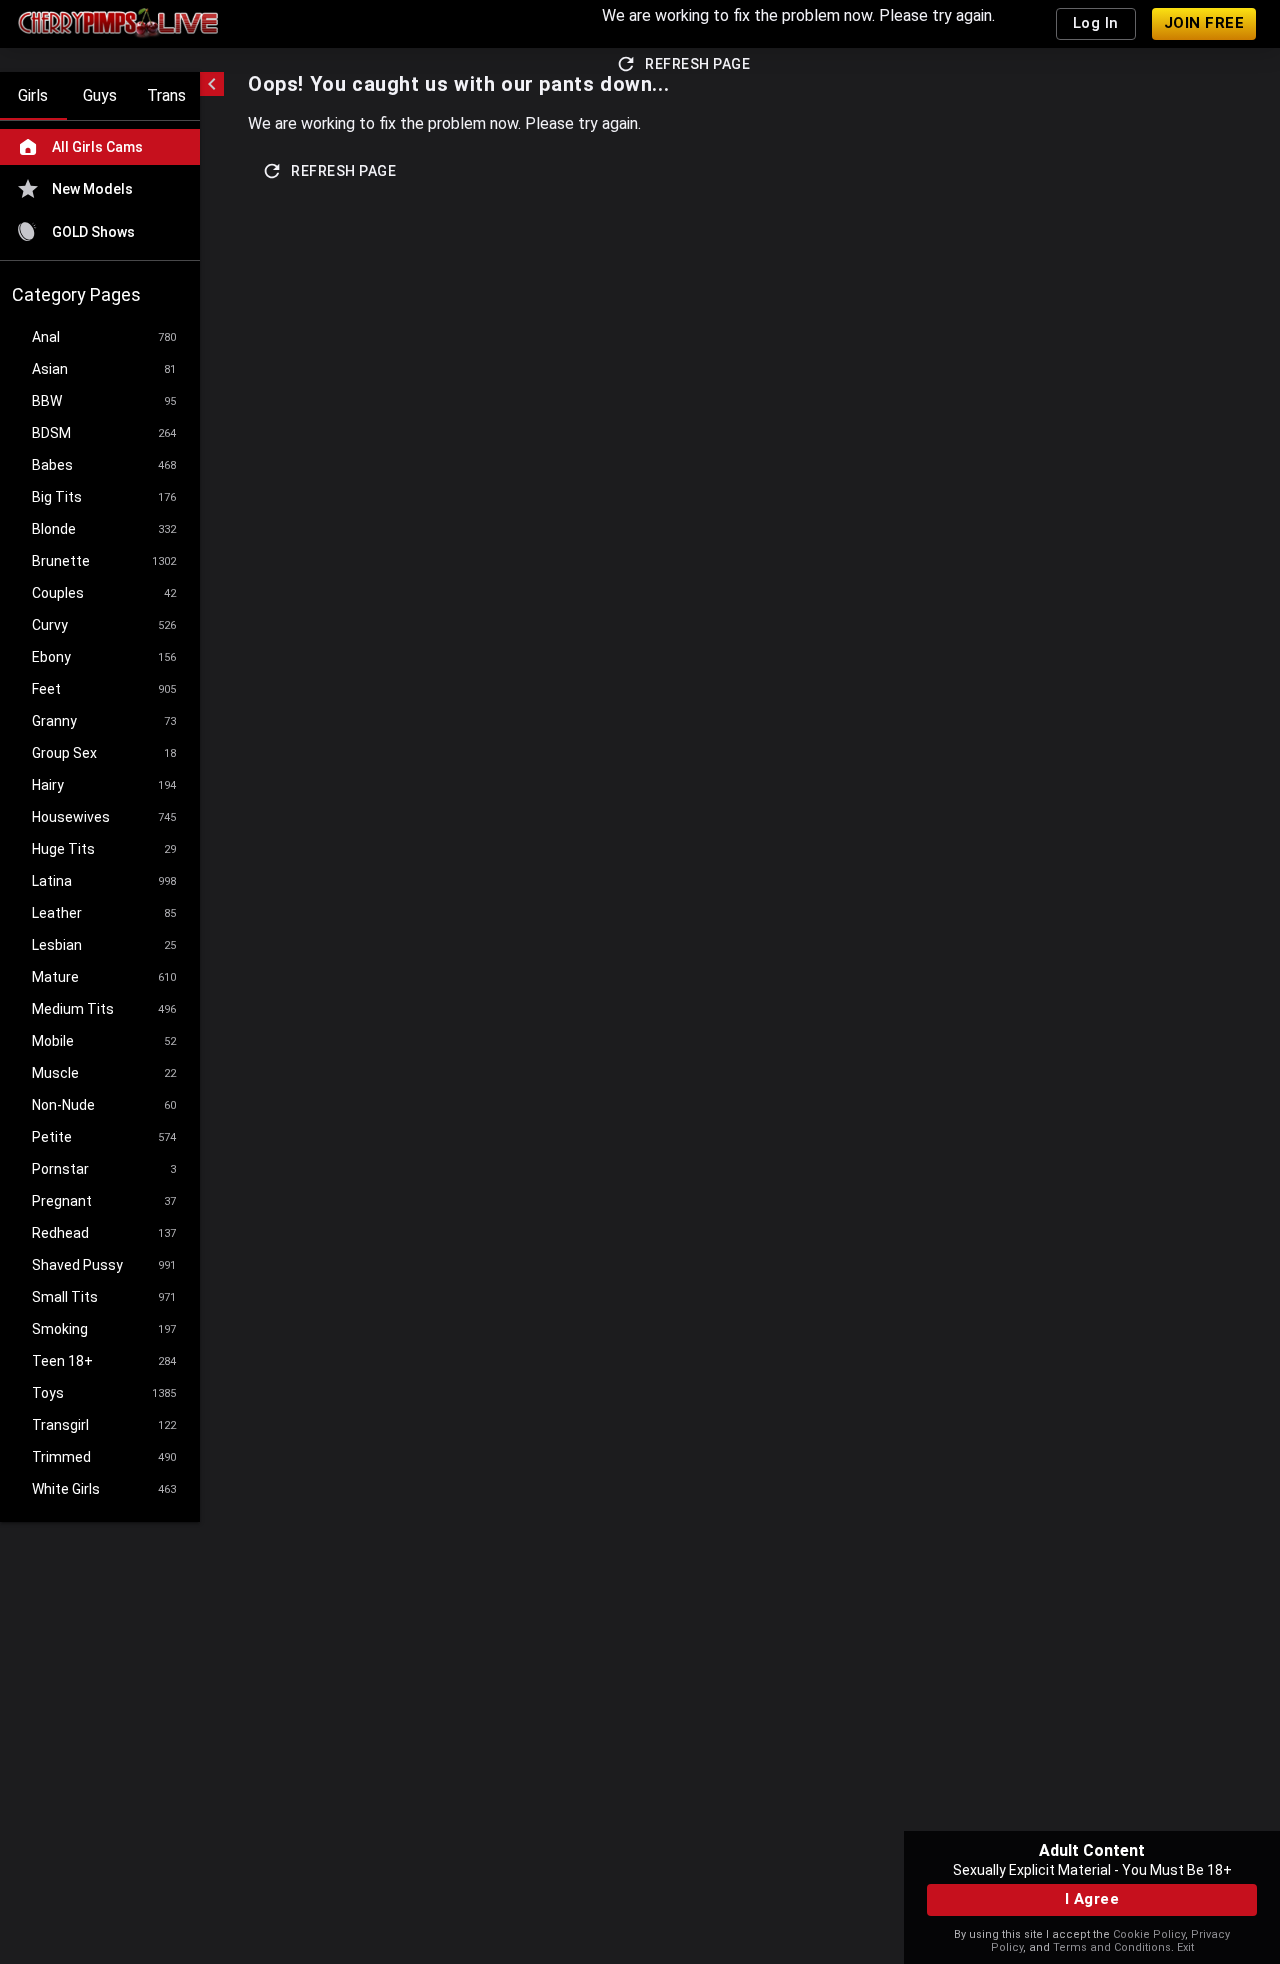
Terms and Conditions (1112, 1947)
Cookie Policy (1149, 1934)
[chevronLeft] (212, 84)
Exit (1185, 1947)
